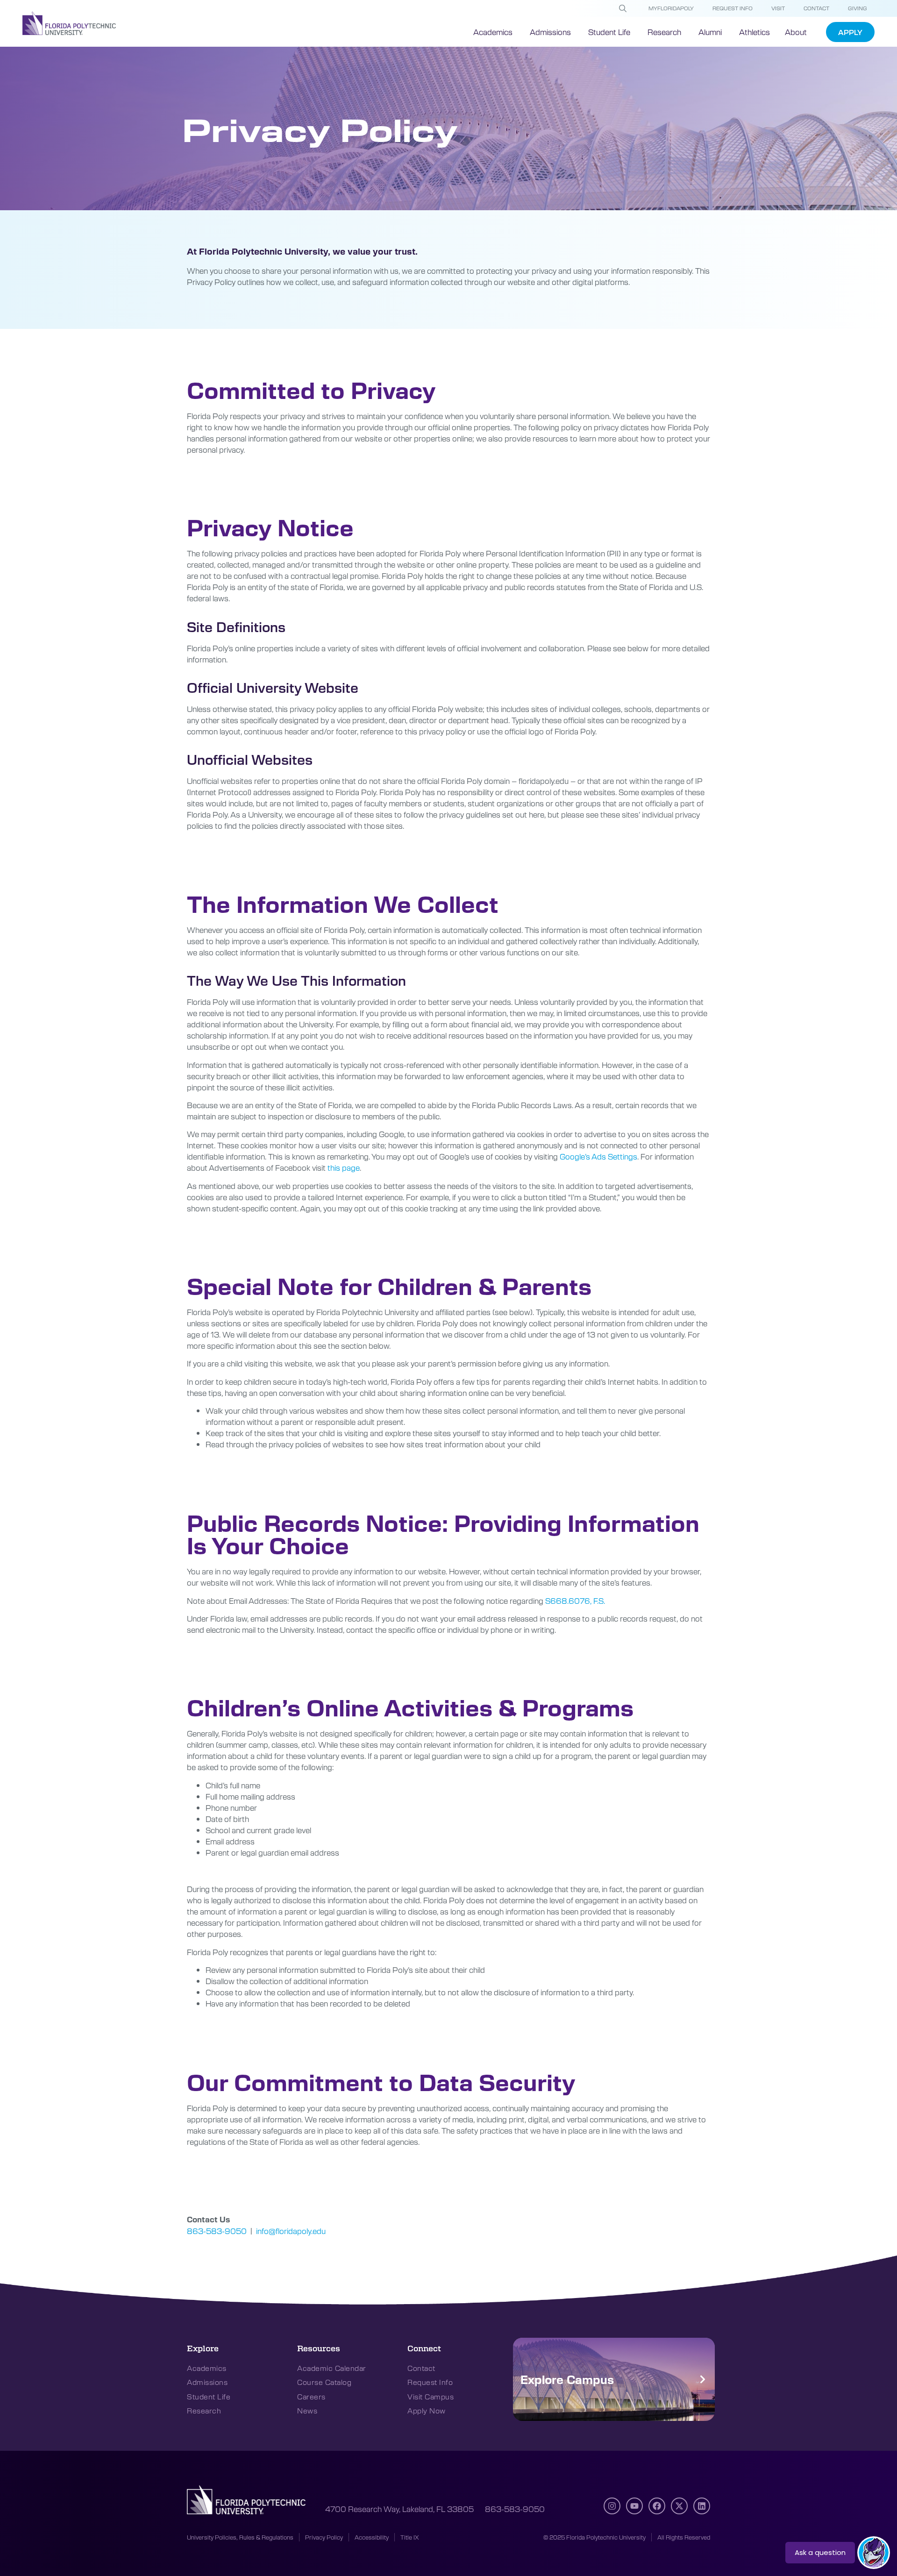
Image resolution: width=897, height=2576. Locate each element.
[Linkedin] (702, 2506)
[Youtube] (634, 2506)
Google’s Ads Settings (598, 1156)
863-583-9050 (217, 2231)
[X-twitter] (679, 2506)
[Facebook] (657, 2506)
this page (344, 1167)
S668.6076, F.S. (575, 1601)
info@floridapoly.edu (291, 2231)
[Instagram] (612, 2506)
